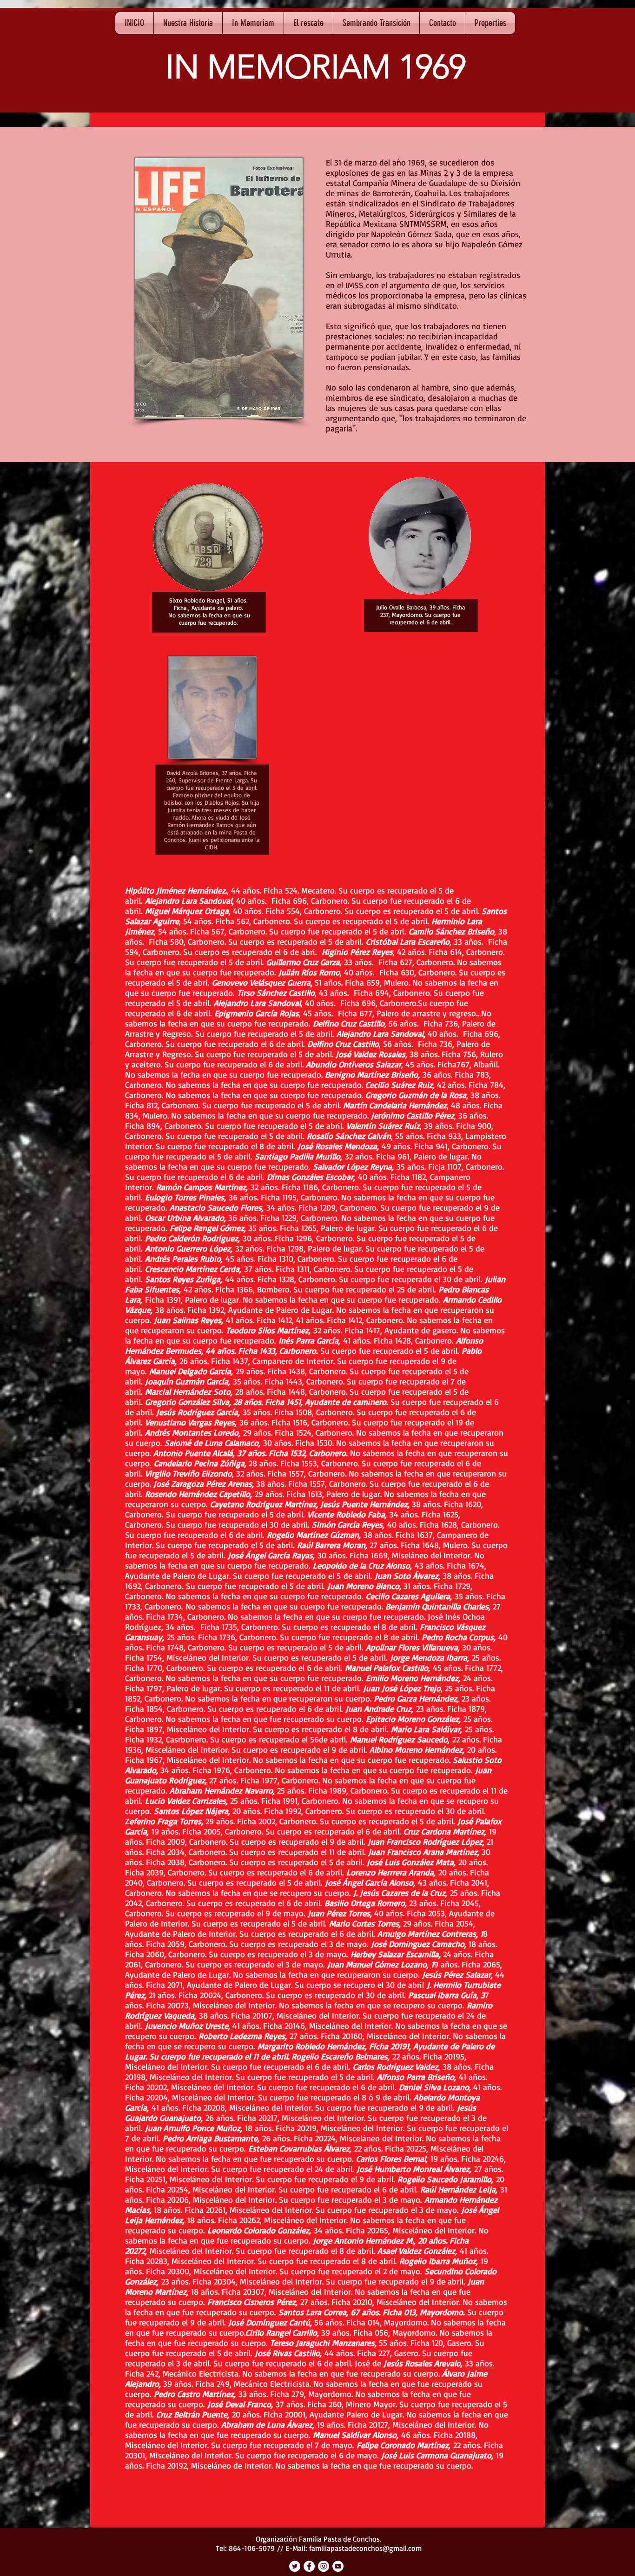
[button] (188, 23)
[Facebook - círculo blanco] (309, 2566)
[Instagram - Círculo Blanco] (324, 2566)
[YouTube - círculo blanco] (338, 2566)
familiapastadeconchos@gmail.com (365, 2548)
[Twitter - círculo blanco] (295, 2566)
